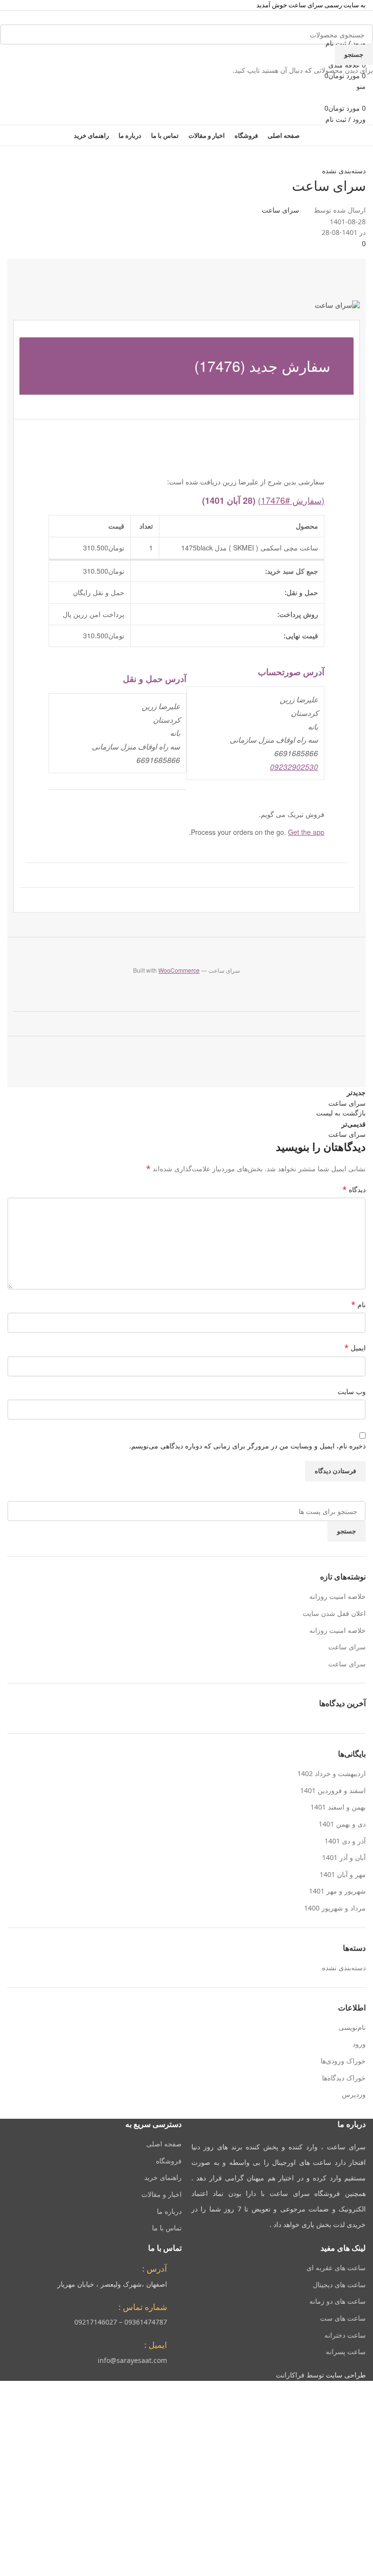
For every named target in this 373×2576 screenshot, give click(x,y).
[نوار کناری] (361, 2393)
